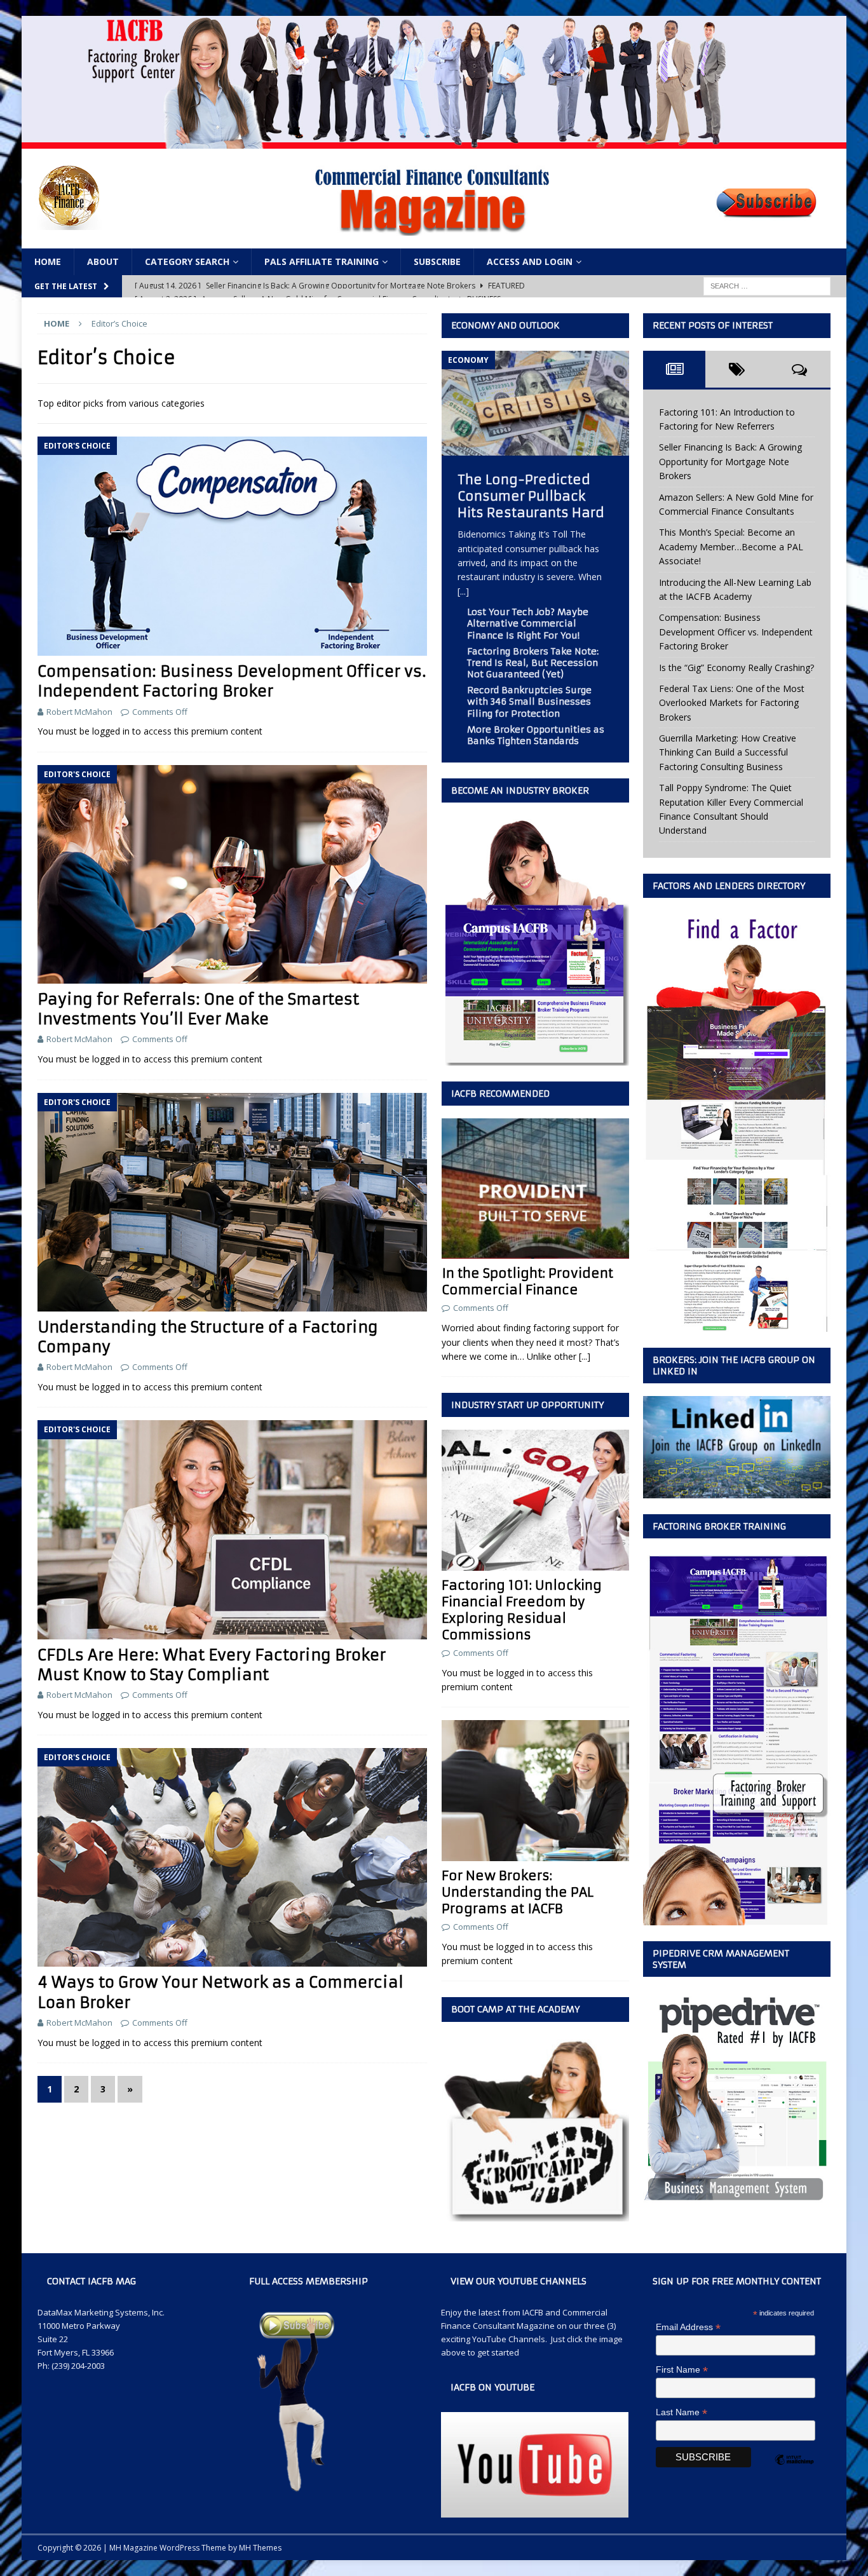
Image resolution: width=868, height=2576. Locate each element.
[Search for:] (767, 286)
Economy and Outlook (505, 325)
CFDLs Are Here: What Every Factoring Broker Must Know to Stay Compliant (212, 1665)
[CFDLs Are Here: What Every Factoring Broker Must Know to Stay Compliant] (232, 1529)
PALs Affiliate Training (322, 261)
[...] (463, 591)
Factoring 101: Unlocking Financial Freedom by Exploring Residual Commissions (522, 1610)
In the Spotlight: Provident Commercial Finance (527, 1281)
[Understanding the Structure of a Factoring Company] (232, 1202)
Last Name (682, 2412)
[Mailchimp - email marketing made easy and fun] (794, 2471)
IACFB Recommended (500, 1094)
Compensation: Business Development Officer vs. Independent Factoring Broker (232, 681)
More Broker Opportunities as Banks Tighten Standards (536, 735)
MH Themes (260, 2548)
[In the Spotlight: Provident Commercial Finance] (535, 1189)
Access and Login (530, 261)
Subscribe (437, 261)
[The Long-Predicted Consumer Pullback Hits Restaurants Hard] (535, 448)
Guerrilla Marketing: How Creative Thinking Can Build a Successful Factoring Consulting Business (728, 752)
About (103, 261)
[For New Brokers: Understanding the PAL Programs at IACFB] (535, 1790)
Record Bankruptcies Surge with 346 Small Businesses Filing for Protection (529, 702)
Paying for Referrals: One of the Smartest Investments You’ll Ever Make (198, 1009)
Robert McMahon (79, 712)
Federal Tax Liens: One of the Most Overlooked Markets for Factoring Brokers (732, 703)
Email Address (688, 2327)
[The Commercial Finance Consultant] (434, 141)
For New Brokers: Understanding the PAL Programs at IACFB (518, 1892)
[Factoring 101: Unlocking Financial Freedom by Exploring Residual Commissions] (535, 1500)
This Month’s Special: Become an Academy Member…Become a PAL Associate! (731, 546)
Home (48, 261)
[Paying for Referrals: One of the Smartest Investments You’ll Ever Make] (232, 874)
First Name (682, 2370)
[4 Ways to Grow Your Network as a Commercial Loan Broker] (232, 1857)
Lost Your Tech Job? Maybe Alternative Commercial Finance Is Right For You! (528, 623)
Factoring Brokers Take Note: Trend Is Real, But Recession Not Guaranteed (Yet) (533, 663)
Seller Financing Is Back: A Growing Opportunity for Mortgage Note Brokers (730, 461)
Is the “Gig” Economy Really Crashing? (736, 668)
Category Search (187, 261)
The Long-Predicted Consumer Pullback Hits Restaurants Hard (531, 496)
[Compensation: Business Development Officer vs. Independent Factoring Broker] (232, 546)
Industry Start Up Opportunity (527, 1405)
